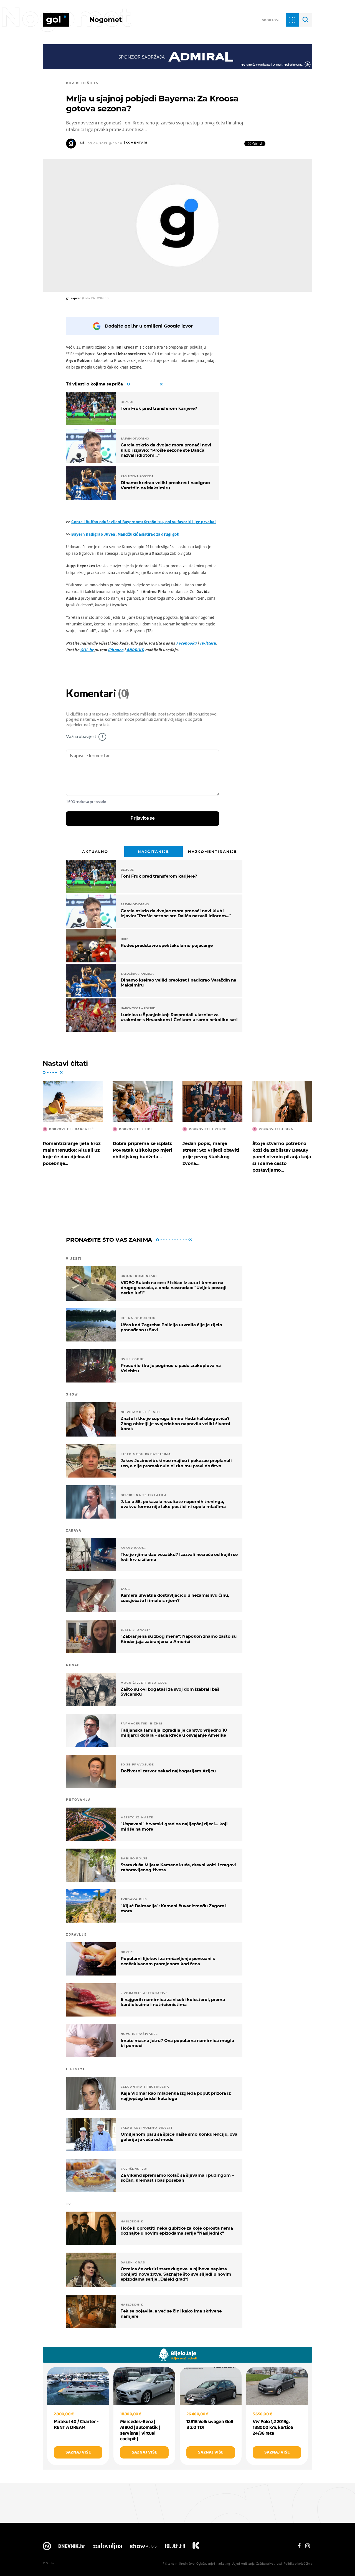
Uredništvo (187, 2563)
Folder (175, 2547)
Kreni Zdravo (196, 2547)
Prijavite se (143, 818)
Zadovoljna (107, 2547)
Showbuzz (144, 2547)
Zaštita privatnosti (269, 2563)
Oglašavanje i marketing (213, 2563)
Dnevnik (72, 2547)
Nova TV (47, 2547)
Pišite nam (170, 2563)
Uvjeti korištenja (243, 2563)
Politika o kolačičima (298, 2563)
